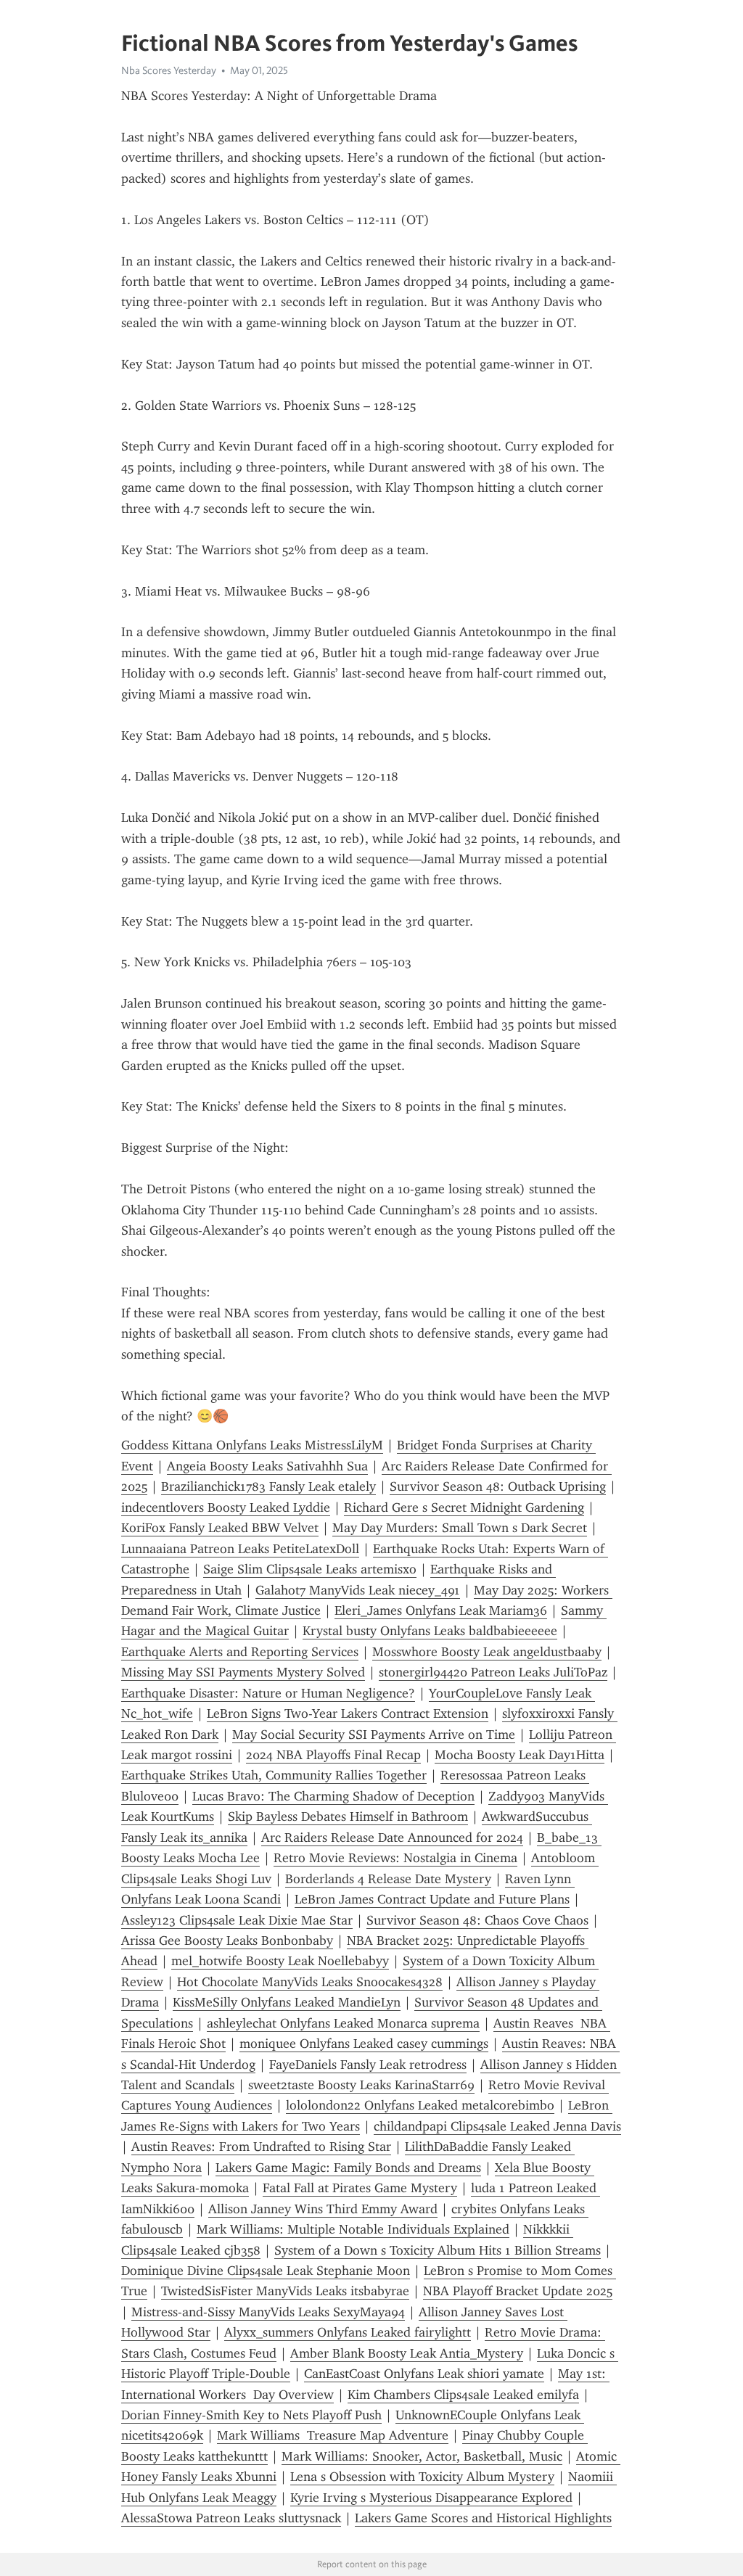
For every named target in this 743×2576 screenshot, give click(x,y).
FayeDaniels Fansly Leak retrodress (368, 2065)
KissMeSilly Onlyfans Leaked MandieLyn (287, 2002)
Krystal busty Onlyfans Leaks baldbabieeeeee (430, 1631)
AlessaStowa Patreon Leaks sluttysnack (231, 2518)
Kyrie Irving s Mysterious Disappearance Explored (431, 2498)
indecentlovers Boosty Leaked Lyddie (226, 1507)
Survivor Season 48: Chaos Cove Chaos (477, 1920)
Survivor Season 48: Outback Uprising (498, 1486)
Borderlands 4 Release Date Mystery (388, 1879)
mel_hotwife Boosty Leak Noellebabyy (280, 1961)
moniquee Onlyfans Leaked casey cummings (364, 2044)
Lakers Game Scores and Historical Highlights (483, 2518)
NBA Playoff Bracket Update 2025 (518, 2291)
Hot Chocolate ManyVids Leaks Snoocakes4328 (310, 1982)
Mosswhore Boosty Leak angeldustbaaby (487, 1652)
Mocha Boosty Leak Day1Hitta (520, 1755)
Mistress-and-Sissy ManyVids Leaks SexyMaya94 (268, 2312)
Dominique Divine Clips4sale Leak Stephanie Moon (266, 2271)
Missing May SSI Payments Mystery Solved (243, 1672)
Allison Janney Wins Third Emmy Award (323, 2209)
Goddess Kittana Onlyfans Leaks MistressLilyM (252, 1445)
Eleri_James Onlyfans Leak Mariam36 (441, 1610)
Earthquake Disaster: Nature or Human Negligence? (268, 1693)
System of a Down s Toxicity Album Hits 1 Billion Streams (438, 2250)
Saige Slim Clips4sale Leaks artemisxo (310, 1569)
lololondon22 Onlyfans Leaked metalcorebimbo (420, 2105)
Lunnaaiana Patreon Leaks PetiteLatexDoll (240, 1549)
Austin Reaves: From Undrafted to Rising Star (261, 2147)
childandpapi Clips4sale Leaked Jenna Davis (497, 2126)
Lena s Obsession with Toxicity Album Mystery (422, 2477)
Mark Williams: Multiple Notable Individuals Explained (353, 2229)
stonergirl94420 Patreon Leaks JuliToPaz (493, 1672)
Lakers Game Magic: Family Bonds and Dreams (348, 2168)
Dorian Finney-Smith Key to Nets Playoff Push (251, 2415)
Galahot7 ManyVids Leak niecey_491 (358, 1590)
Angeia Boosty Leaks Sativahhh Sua (267, 1466)
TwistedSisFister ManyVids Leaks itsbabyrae (285, 2291)
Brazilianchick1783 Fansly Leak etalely (268, 1486)
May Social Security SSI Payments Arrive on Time (374, 1735)
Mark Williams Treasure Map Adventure (333, 2435)
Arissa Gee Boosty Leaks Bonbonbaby (227, 1941)
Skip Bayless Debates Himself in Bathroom (348, 1816)
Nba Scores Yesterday (169, 70)
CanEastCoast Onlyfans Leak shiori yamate (424, 2374)
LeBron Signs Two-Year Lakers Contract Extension (348, 1713)
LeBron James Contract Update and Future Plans (432, 1899)
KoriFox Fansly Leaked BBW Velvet (220, 1528)
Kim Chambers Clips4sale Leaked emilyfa (463, 2395)
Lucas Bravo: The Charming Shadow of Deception (333, 1796)
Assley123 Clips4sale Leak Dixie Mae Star (237, 1920)
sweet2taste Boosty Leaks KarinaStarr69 (361, 2085)
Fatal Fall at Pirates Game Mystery (360, 2188)
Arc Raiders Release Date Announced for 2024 (392, 1838)
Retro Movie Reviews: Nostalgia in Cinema (395, 1858)
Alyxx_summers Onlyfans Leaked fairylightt (348, 2332)
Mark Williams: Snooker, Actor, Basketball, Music (422, 2456)
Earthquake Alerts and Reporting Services (240, 1652)
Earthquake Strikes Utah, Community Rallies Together (274, 1775)
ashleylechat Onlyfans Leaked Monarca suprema (343, 2023)
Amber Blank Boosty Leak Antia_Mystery (407, 2353)
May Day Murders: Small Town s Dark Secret (460, 1528)
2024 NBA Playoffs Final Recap (333, 1755)
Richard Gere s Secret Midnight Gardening (464, 1507)
